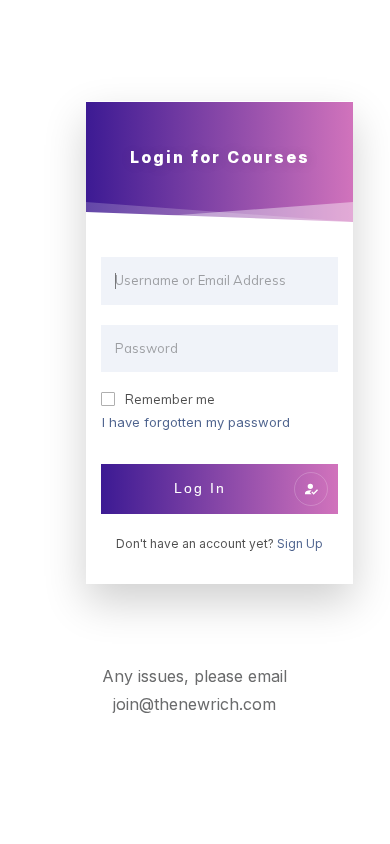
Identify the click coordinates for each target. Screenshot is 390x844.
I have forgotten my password (196, 422)
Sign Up (300, 543)
